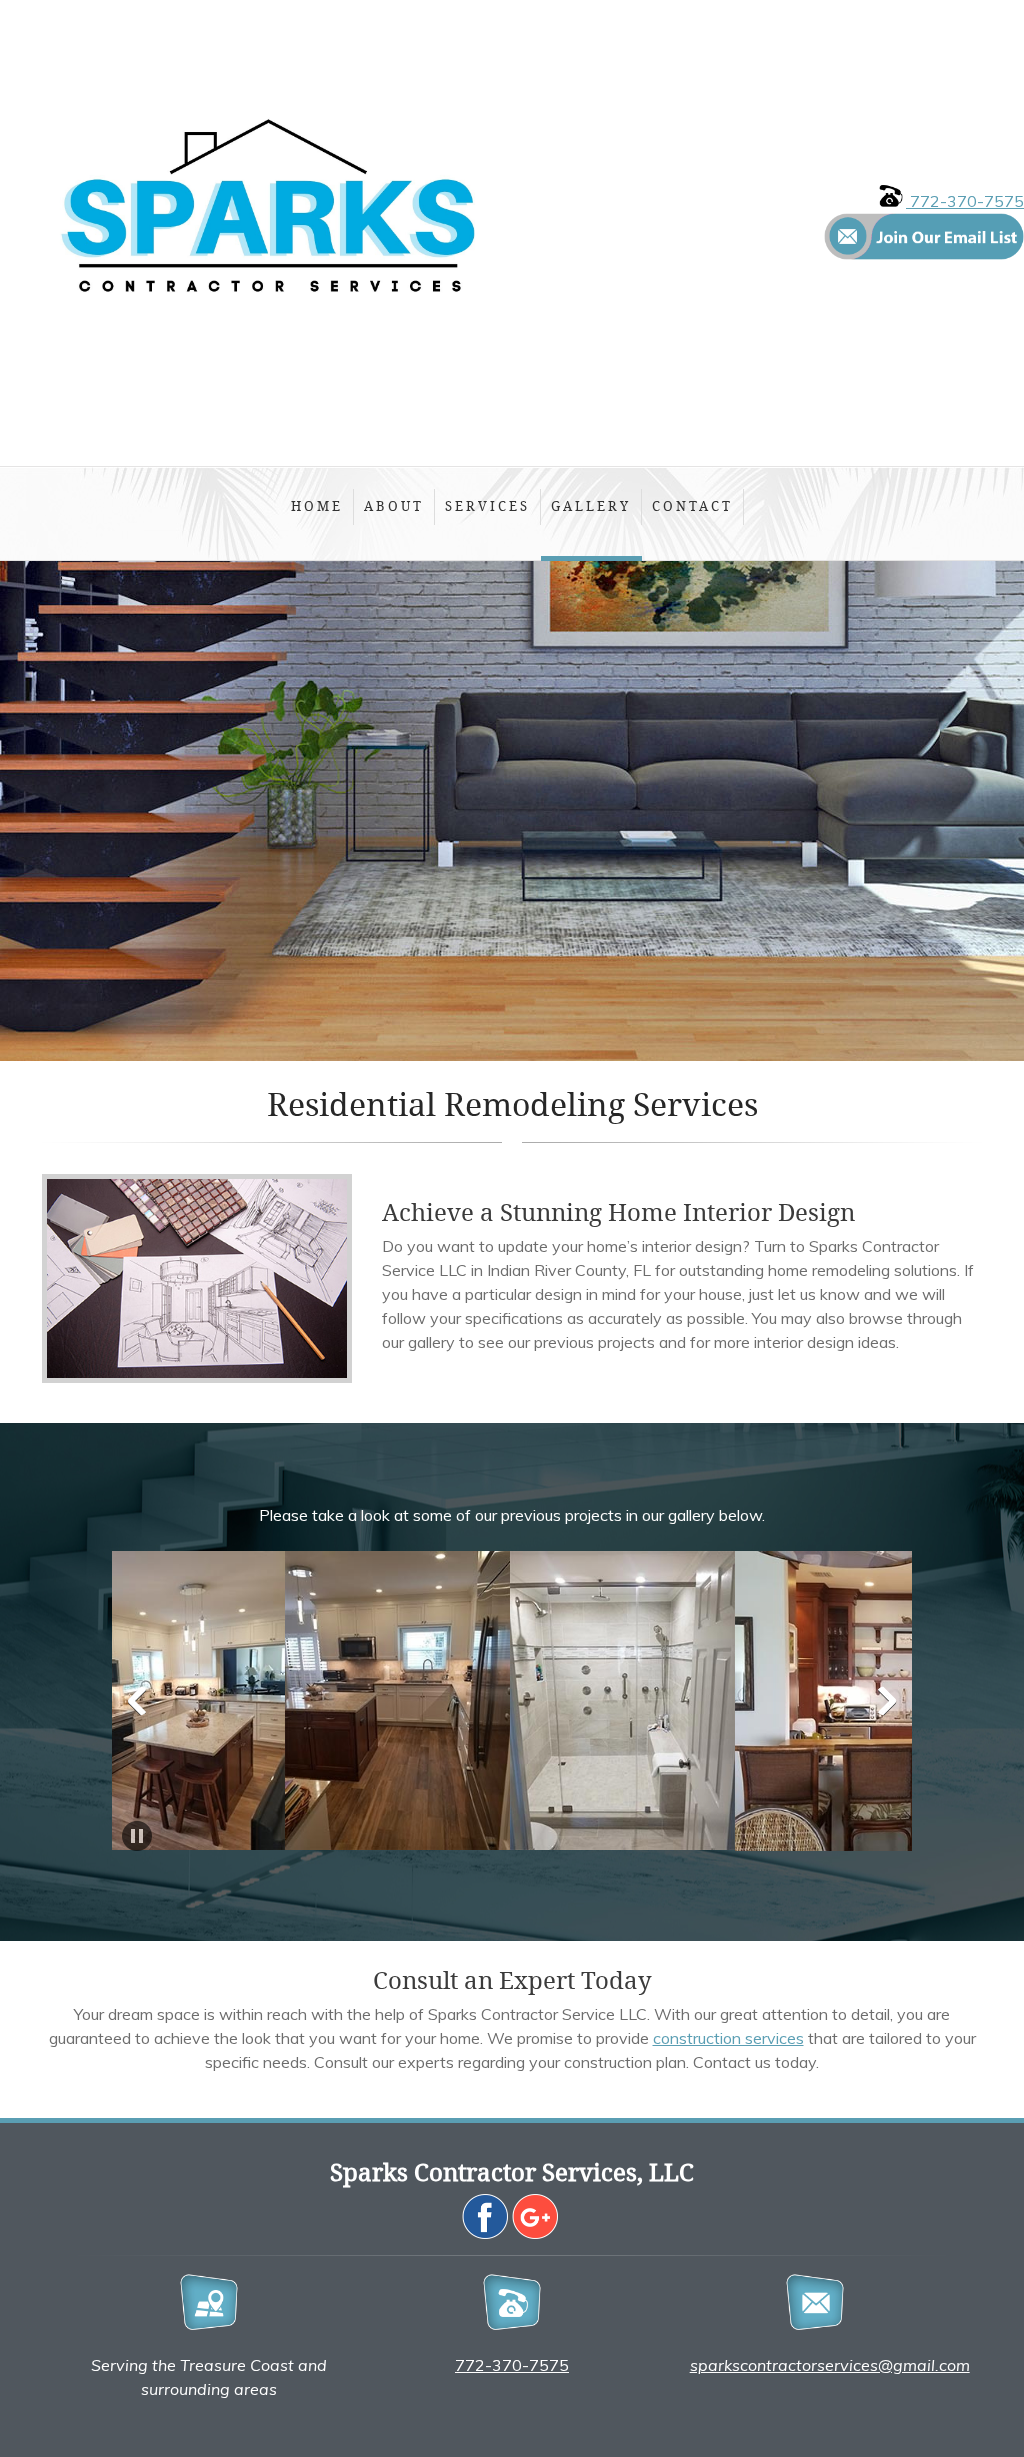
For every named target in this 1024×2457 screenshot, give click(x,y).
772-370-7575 (965, 201)
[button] (301, 1705)
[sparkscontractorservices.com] (270, 233)
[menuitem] (317, 514)
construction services (728, 2038)
